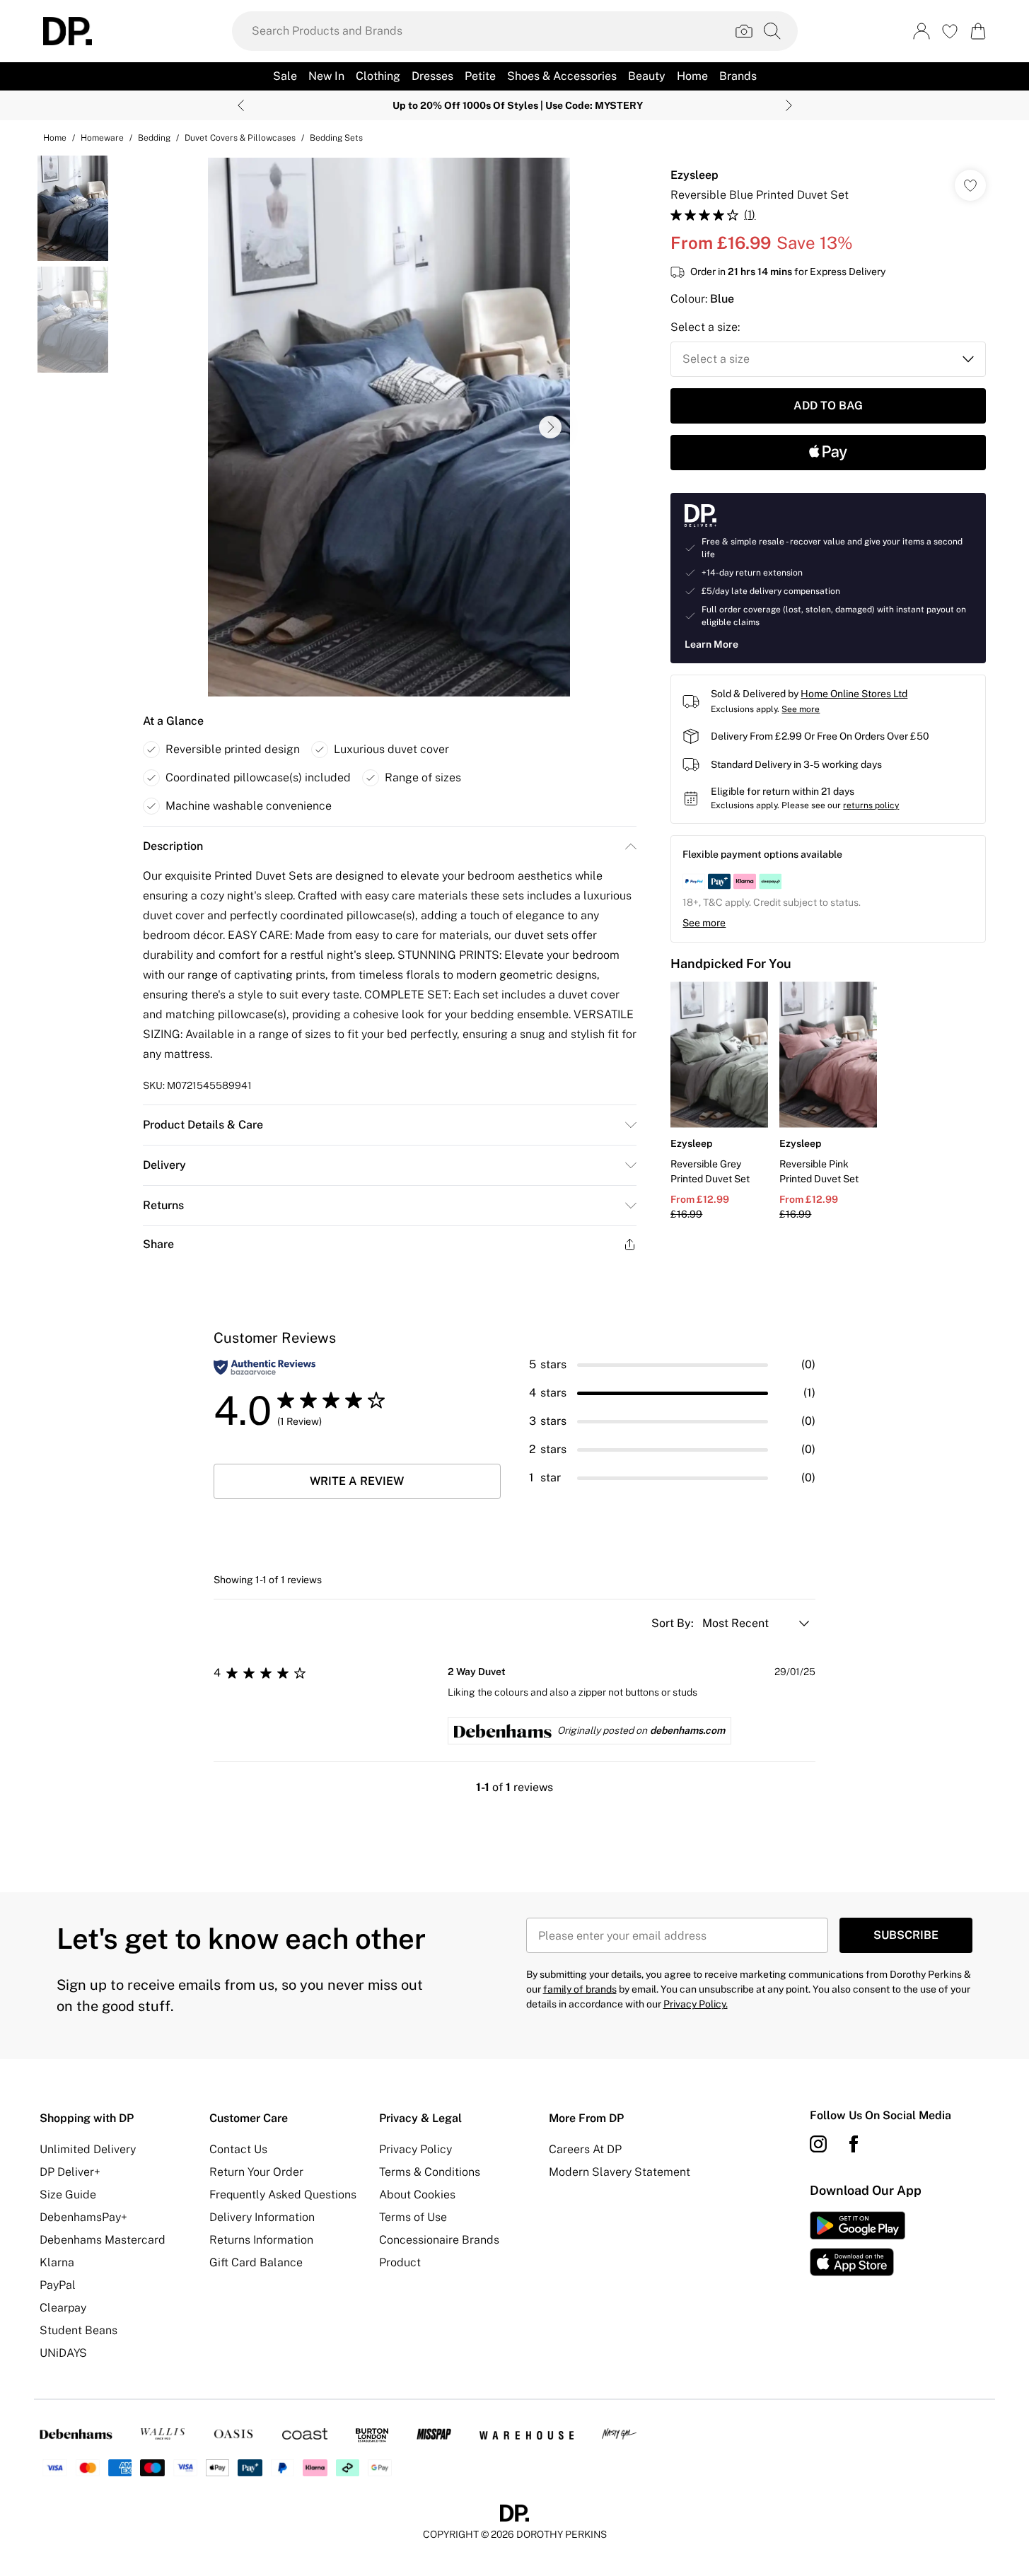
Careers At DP (585, 2149)
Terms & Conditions (430, 2172)
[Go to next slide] (550, 427)
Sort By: (674, 1623)
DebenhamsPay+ (83, 2217)
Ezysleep (694, 175)
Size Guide (68, 2195)
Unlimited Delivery (88, 2149)
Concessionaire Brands (439, 2240)
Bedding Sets (336, 138)
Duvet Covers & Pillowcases (240, 138)
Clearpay (63, 2308)
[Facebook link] (854, 2144)
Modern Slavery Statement (620, 2172)
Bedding (154, 138)
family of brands (580, 1989)
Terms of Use (413, 2217)
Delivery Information (262, 2217)
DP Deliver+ (70, 2172)
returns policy (871, 805)
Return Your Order (256, 2172)
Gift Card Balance (256, 2262)
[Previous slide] (241, 105)
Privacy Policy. (696, 2004)
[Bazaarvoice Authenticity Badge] (264, 1367)
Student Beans (79, 2330)
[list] (389, 427)
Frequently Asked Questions (283, 2195)
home (55, 138)
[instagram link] (818, 2144)
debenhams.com (687, 1730)
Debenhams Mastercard (103, 2240)
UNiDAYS (63, 2353)
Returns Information (261, 2240)
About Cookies (417, 2195)
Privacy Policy (415, 2149)
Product (400, 2262)
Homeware (102, 138)
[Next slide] (789, 105)
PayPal (58, 2285)
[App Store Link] (857, 2244)
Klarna (57, 2262)
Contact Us (238, 2149)
